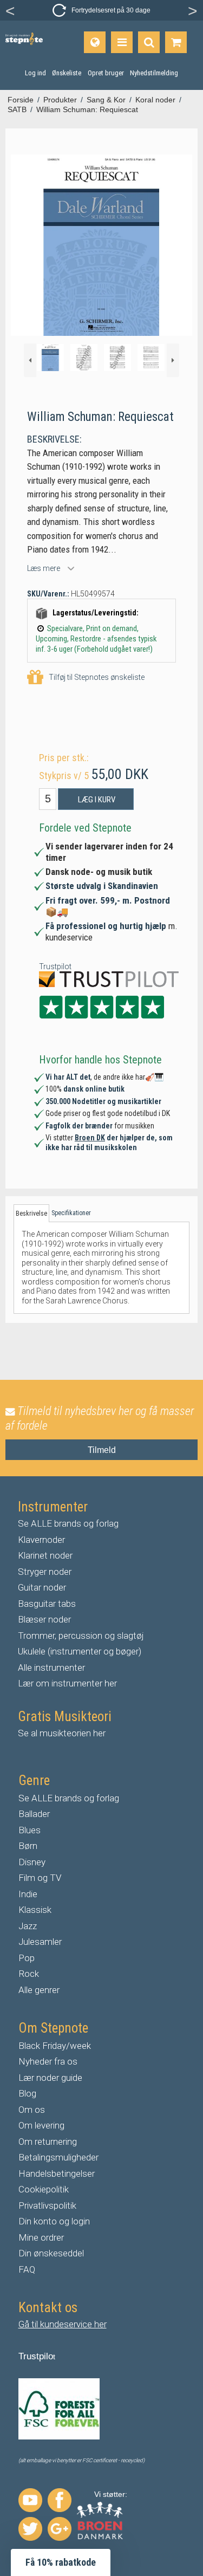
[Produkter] (122, 42)
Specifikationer (71, 1213)
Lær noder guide (50, 2078)
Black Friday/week (55, 2046)
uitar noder (45, 1587)
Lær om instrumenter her (67, 1683)
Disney (32, 1862)
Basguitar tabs (47, 1604)
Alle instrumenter (51, 1667)
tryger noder (48, 1572)
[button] (61, 2562)
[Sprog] (95, 42)
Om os (32, 2110)
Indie (28, 1894)
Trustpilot (55, 966)
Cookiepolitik (44, 2189)
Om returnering (48, 2142)
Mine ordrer (41, 2237)
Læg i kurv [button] (97, 800)
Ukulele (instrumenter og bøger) (80, 1651)
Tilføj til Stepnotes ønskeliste (97, 677)
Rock (29, 1974)
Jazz (28, 1926)
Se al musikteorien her (62, 1733)
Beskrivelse (31, 1214)
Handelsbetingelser (57, 2173)
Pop (27, 1958)
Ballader (34, 1814)
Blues (30, 1830)
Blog (27, 2093)
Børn (28, 1846)
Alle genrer (39, 1990)
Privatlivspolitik (47, 2205)
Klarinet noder (45, 1555)
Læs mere (44, 568)
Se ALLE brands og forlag (68, 1523)
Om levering (41, 2125)
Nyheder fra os (48, 2061)
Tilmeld (102, 1450)
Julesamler (40, 1942)
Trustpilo (36, 2356)
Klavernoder (41, 1540)
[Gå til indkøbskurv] (176, 42)
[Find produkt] (149, 42)
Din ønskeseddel (51, 2253)
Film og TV (40, 1878)
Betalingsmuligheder (58, 2157)
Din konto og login (54, 2221)
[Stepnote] (24, 39)
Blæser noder (44, 1619)
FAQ (27, 2269)
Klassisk (35, 1910)
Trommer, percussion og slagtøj (81, 1636)
